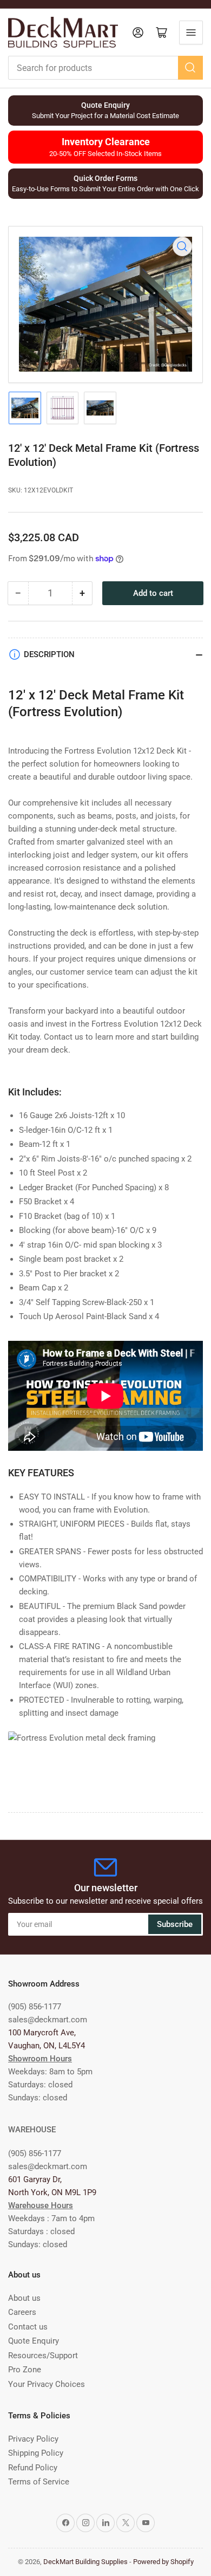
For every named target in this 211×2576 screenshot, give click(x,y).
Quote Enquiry (34, 2341)
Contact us (28, 2327)
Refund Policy (33, 2468)
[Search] (190, 68)
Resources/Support (43, 2356)
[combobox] (105, 68)
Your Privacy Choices (47, 2384)
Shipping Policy (36, 2453)
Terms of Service (39, 2482)
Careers (22, 2312)
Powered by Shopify (163, 2562)
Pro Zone (25, 2370)
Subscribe (175, 1924)
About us (24, 2298)
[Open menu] (191, 33)
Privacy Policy (33, 2439)
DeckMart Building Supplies (85, 2562)
